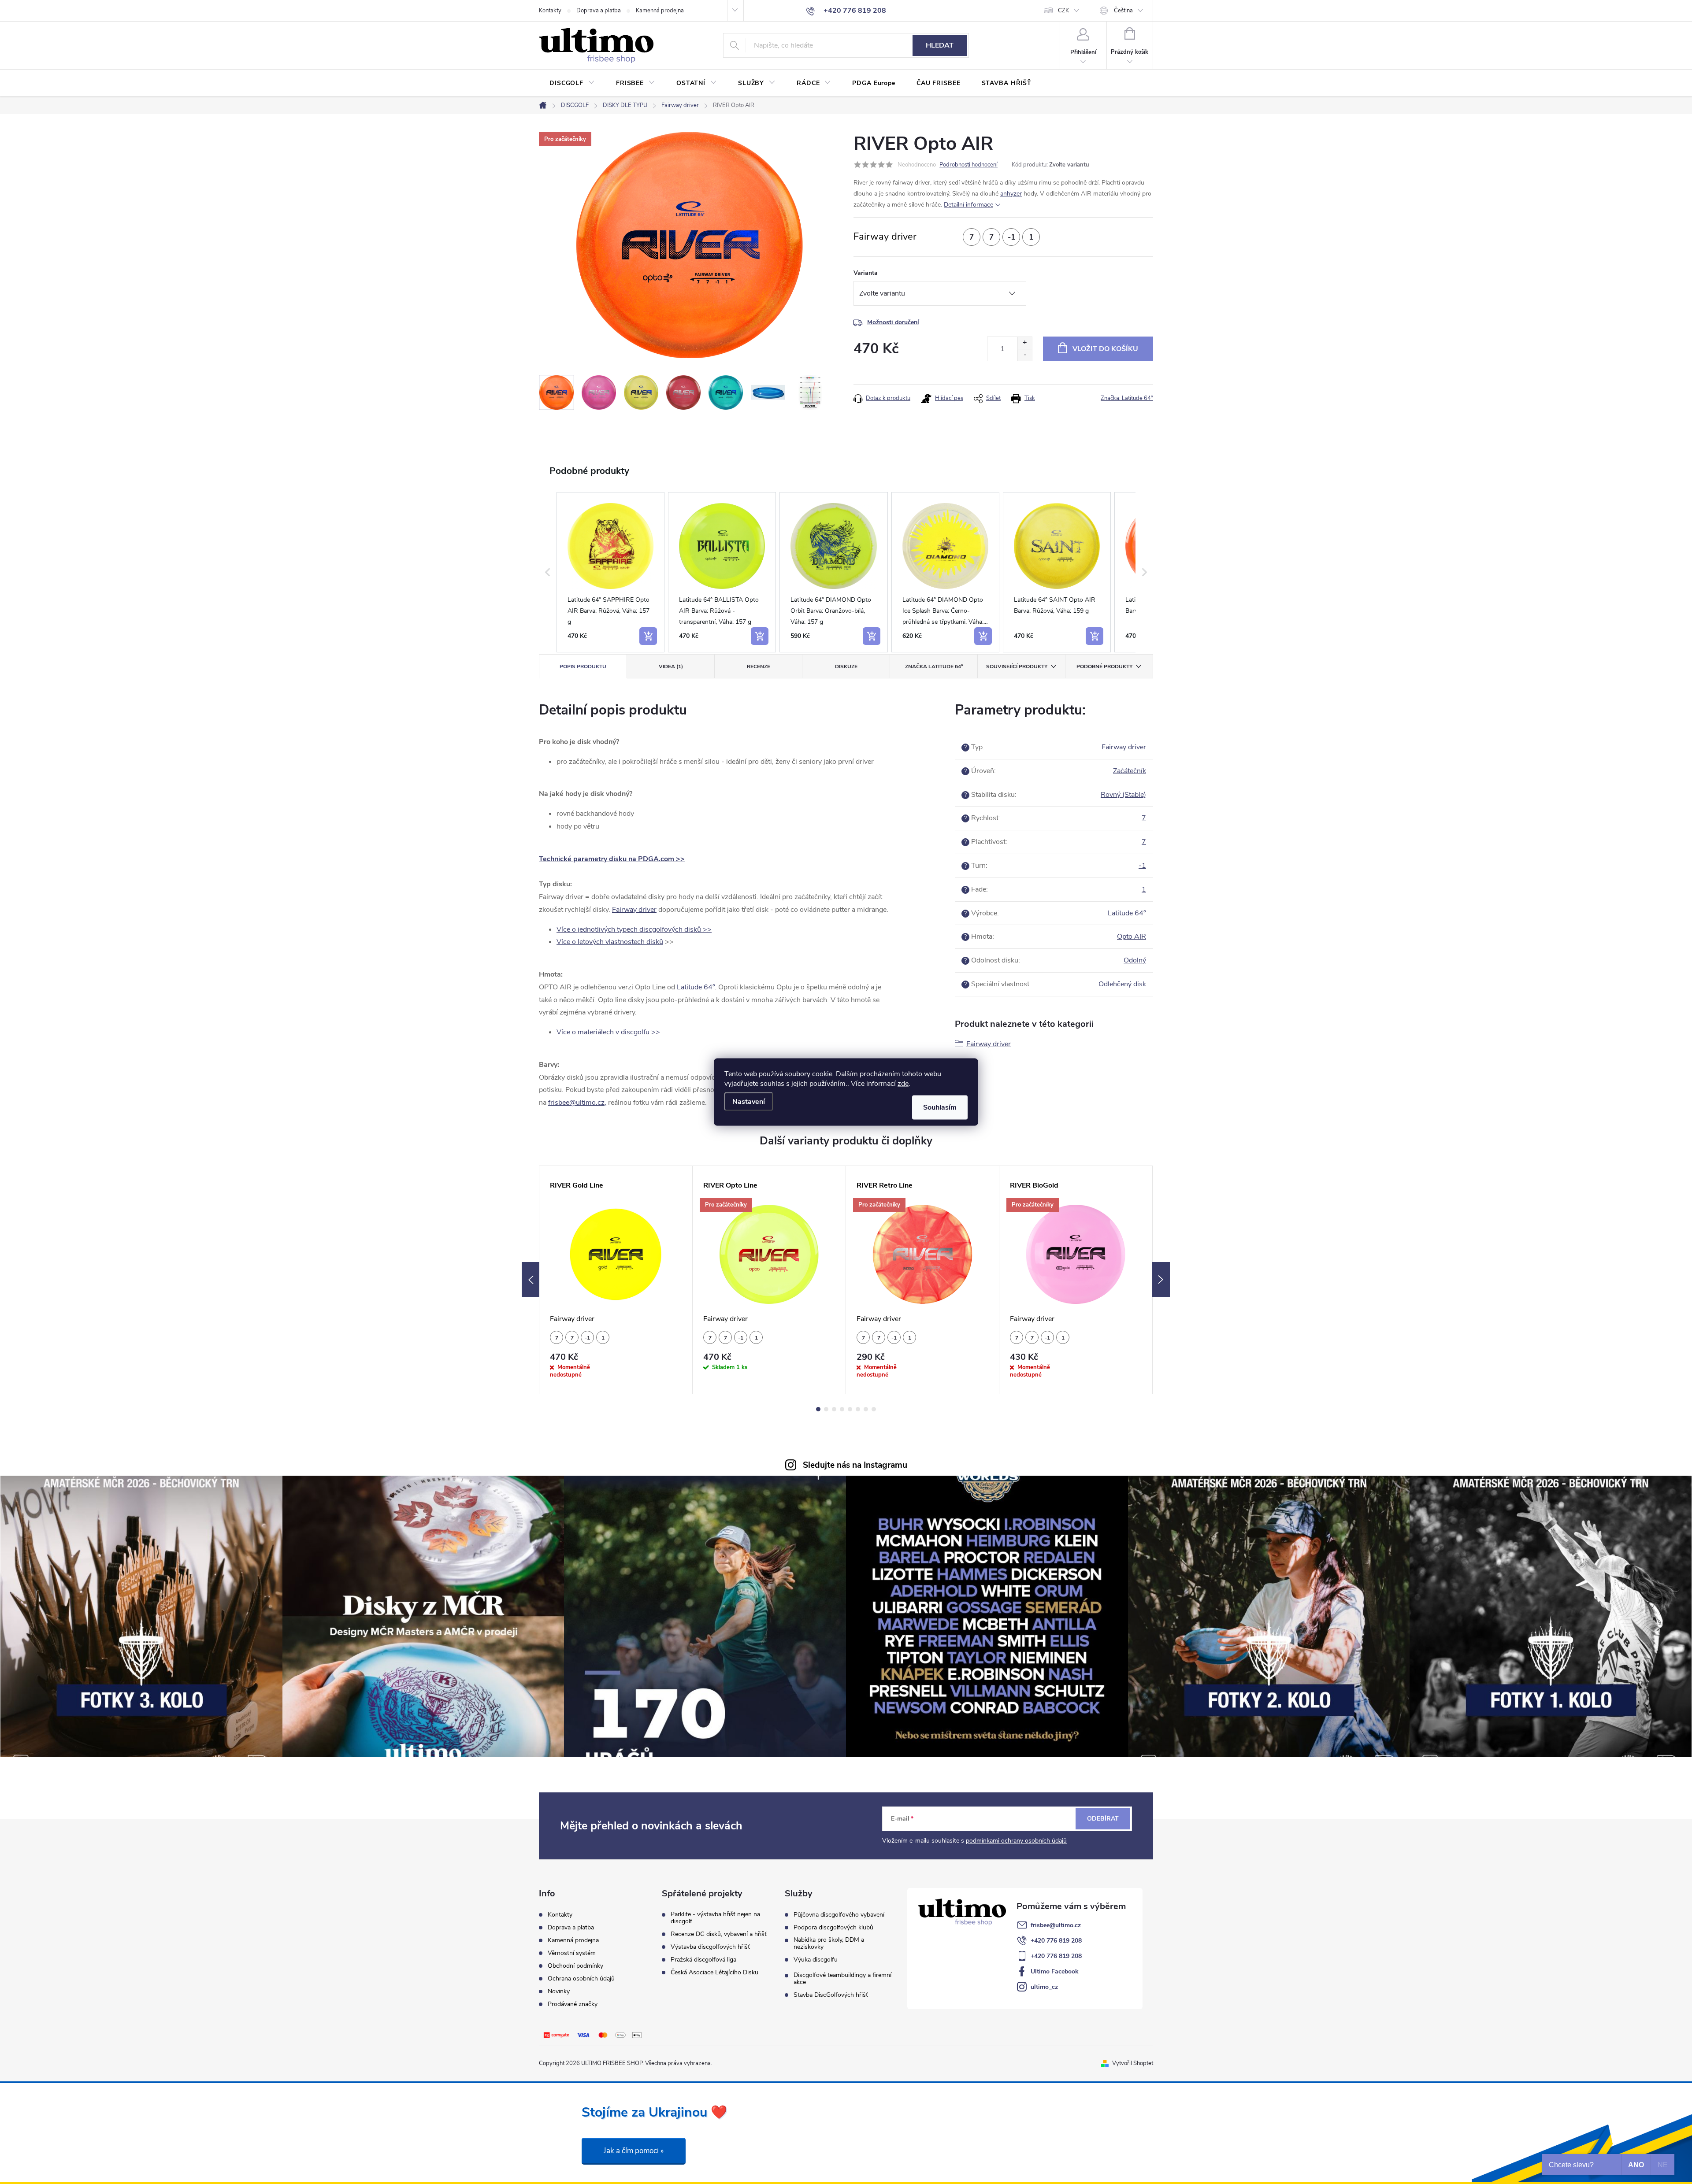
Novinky (559, 1991)
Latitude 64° (696, 987)
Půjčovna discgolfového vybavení (839, 1915)
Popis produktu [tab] (583, 666)
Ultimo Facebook (1055, 1971)
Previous (531, 1280)
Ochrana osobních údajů (581, 1979)
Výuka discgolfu (816, 1960)
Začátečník (1130, 771)
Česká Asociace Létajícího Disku (714, 1973)
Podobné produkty (1104, 666)
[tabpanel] (616, 1280)
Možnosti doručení (893, 322)
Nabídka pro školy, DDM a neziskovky (829, 1943)
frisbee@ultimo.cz (1056, 1925)
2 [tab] (826, 1409)
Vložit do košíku (1105, 349)
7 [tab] (866, 1409)
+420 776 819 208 (1056, 1941)
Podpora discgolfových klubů (833, 1928)
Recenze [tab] (759, 666)
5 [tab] (850, 1409)
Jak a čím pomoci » (634, 2151)
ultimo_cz (1044, 1987)
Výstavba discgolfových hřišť (710, 1947)
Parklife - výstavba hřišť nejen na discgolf (715, 1918)
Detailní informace (968, 205)
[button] (548, 572)
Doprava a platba (599, 11)
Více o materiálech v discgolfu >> (608, 1032)
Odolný (1135, 960)
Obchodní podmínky (575, 1966)
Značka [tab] (934, 666)
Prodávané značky (573, 2004)
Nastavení (749, 1102)
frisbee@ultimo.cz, (577, 1103)
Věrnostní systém (572, 1953)
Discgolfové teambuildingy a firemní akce (842, 1979)
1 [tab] (818, 1409)
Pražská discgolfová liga (703, 1960)
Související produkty (1017, 666)
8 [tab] (874, 1409)
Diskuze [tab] (846, 666)
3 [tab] (834, 1409)
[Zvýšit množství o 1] (1025, 343)
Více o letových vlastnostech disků (610, 942)
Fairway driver (634, 910)
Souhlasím (940, 1107)
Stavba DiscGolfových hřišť (831, 1995)
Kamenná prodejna (660, 11)
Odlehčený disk (1122, 984)
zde (903, 1084)
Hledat (940, 45)
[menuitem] (572, 83)
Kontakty (550, 11)
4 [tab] (842, 1409)
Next (1161, 1280)
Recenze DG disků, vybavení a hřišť (719, 1934)
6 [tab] (858, 1409)
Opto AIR (1132, 937)
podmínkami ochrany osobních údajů (1016, 1841)
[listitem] (610, 572)
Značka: (1127, 398)
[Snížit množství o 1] (1025, 355)
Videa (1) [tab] (671, 666)
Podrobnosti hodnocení (968, 165)
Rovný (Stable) (1123, 795)
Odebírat (1103, 1819)
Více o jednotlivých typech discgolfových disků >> (634, 929)
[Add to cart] (648, 636)
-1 (1142, 866)
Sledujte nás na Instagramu (855, 1465)
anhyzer (1011, 194)
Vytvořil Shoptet (1133, 2063)
